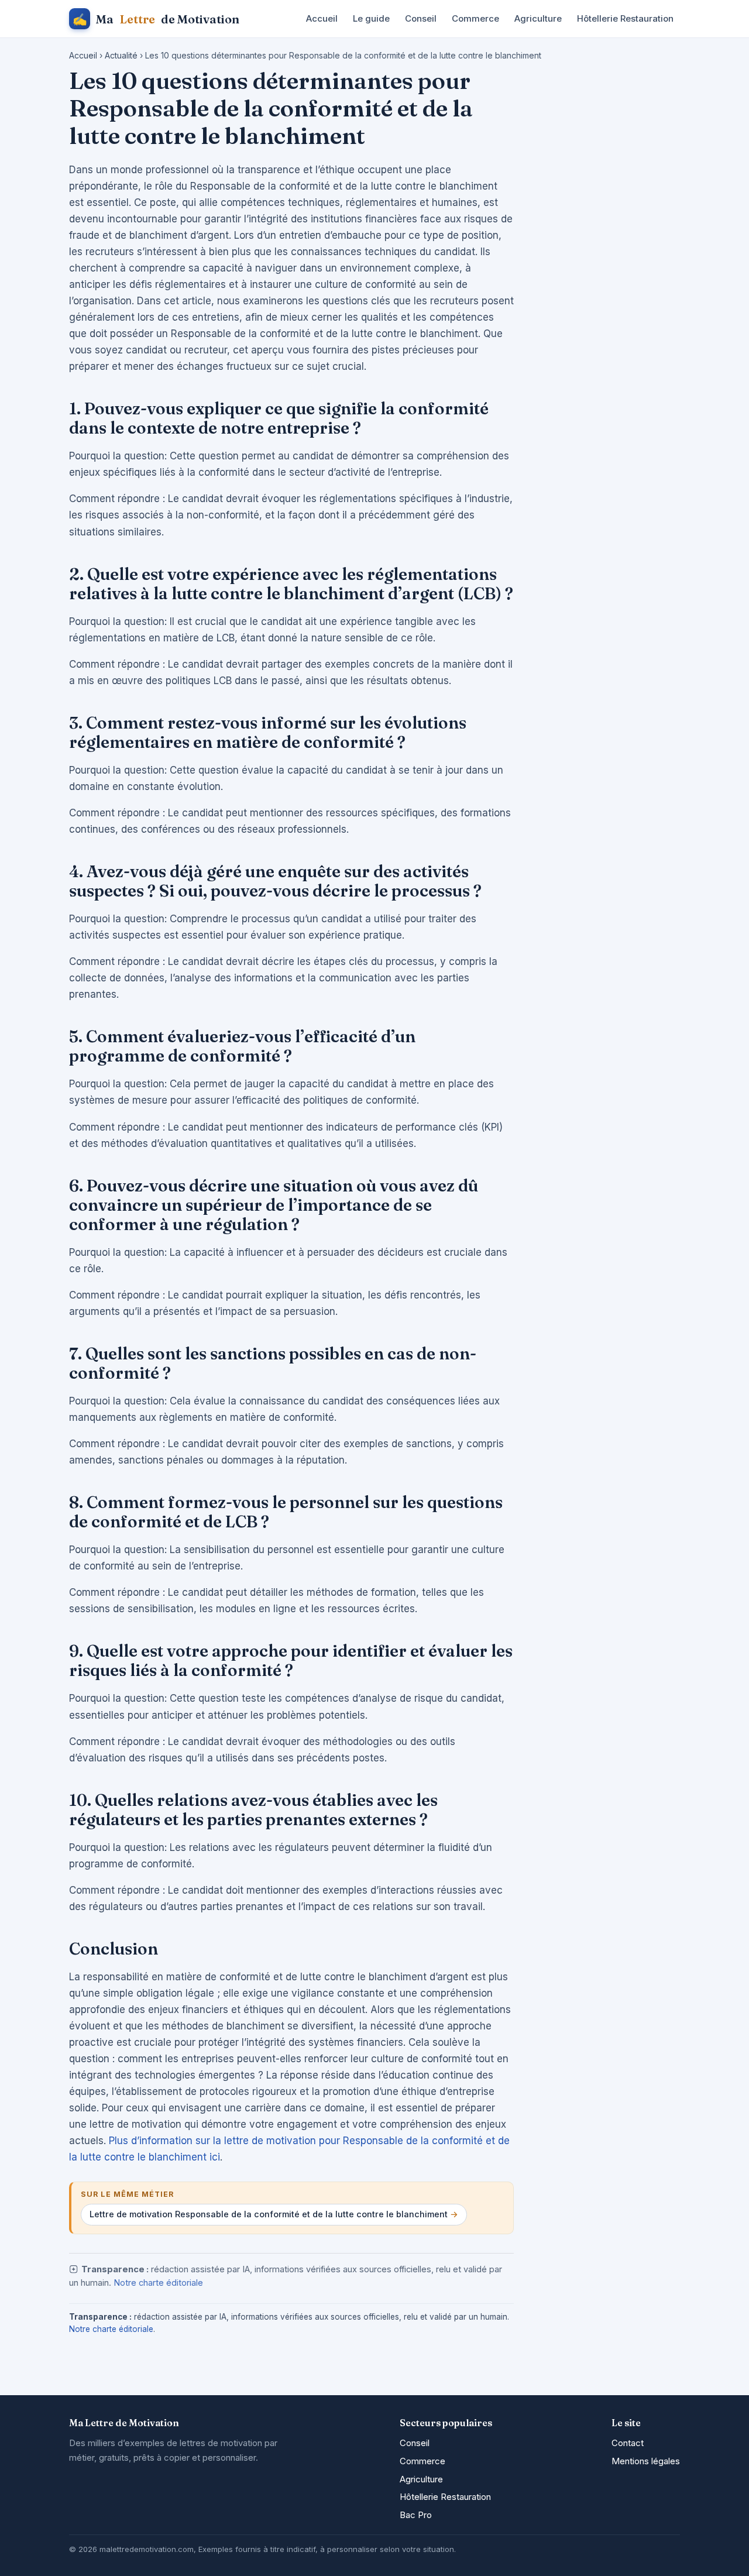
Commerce (475, 18)
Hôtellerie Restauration (625, 18)
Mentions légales (646, 2461)
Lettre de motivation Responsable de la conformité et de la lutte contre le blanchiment (269, 2214)
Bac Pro (416, 2515)
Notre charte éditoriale (158, 2283)
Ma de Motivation (156, 19)
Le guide (371, 18)
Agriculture (538, 18)
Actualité (121, 55)
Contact (628, 2443)
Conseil (421, 18)
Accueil (322, 18)
